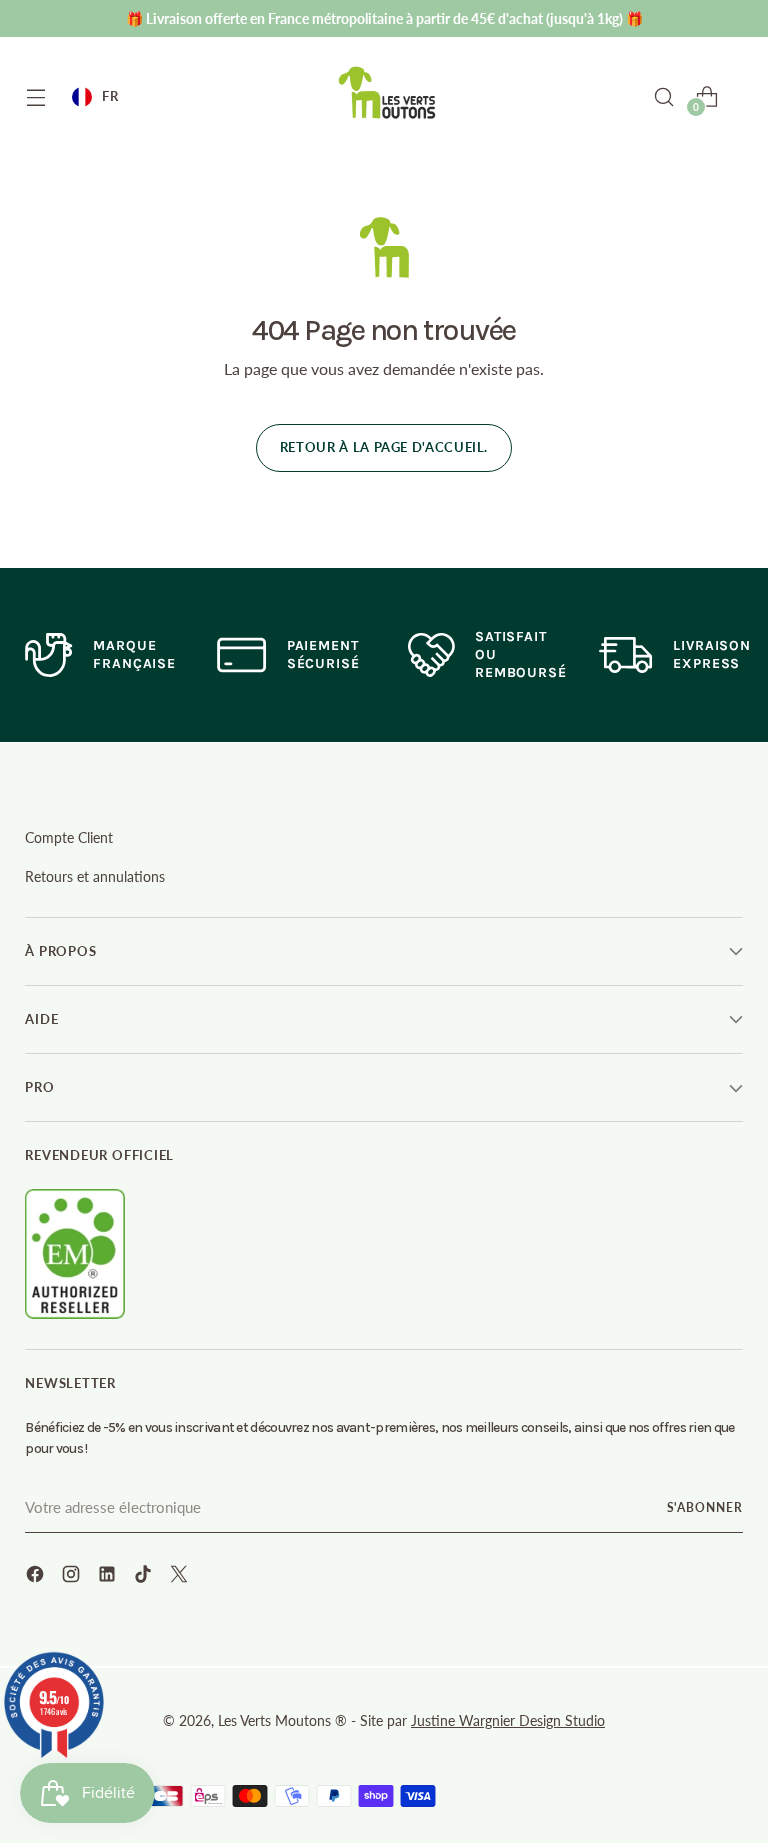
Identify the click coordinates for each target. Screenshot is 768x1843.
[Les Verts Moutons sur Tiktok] (145, 1577)
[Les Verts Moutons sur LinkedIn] (109, 1577)
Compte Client (69, 837)
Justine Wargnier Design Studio (508, 1720)
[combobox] (95, 97)
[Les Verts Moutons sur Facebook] (37, 1577)
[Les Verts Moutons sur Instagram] (73, 1577)
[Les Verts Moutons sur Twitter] (181, 1577)
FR (110, 96)
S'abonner (705, 1507)
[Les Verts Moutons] (388, 93)
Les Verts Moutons (274, 1720)
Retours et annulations (95, 876)
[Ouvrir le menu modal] (35, 96)
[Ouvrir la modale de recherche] (663, 96)
